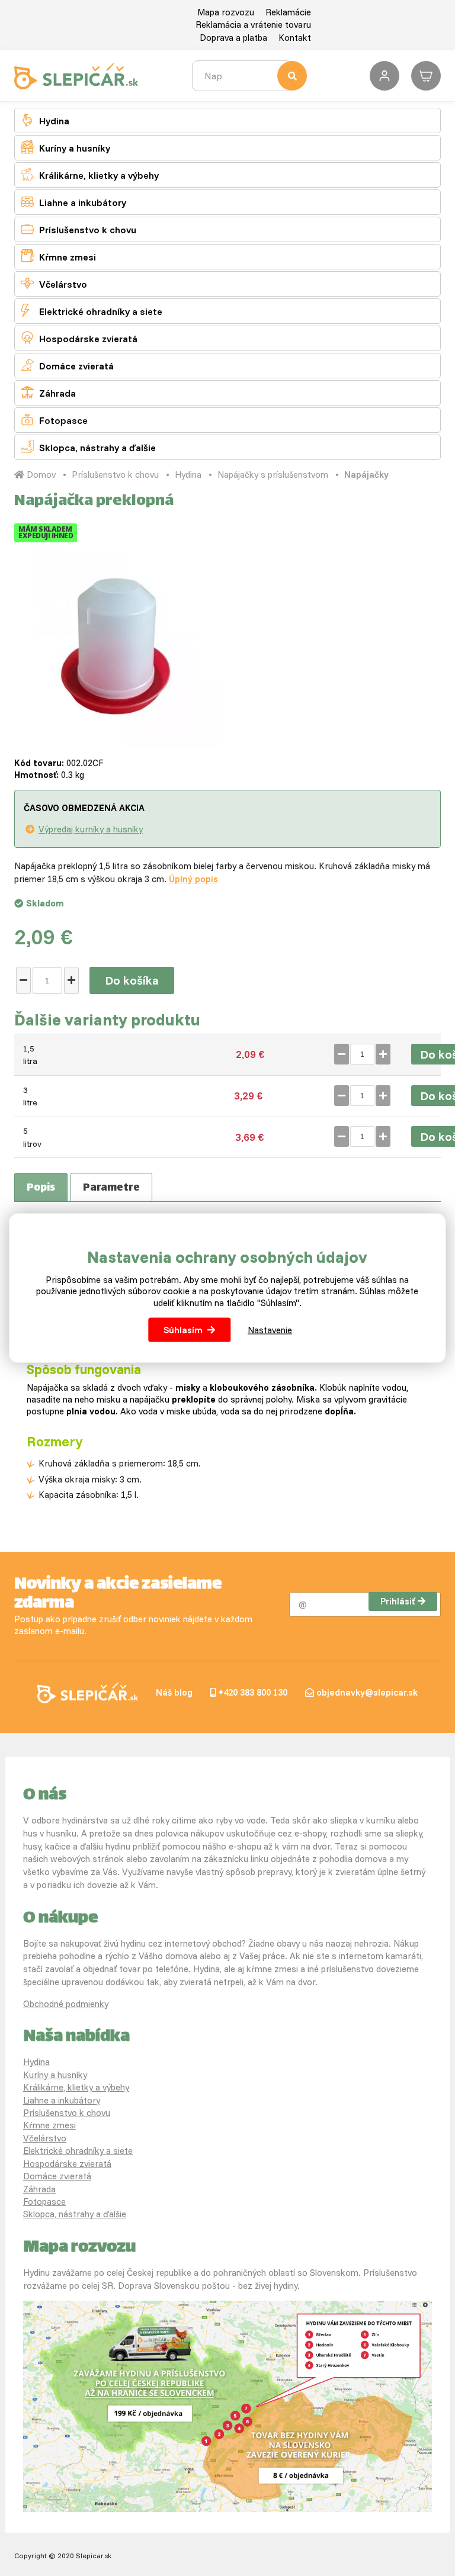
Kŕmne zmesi (58, 256)
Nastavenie (270, 1330)
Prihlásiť (398, 1601)
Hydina (45, 120)
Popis (41, 1188)
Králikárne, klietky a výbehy (90, 174)
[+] (71, 980)
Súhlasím (183, 1330)
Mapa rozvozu (226, 12)
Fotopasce (54, 419)
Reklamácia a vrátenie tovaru (253, 25)
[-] (23, 980)
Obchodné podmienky (66, 2004)
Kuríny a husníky (65, 147)
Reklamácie (288, 12)
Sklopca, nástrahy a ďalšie (88, 447)
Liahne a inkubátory (73, 202)
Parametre (111, 1188)
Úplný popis (193, 879)
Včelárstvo (54, 283)
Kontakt (295, 38)
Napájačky (366, 475)
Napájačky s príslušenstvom (273, 475)
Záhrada (48, 392)
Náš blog (174, 1692)
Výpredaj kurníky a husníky (91, 829)
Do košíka (132, 980)
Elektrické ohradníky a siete (92, 311)
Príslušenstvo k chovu (78, 229)
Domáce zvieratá (67, 365)
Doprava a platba (233, 38)
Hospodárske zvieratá (79, 338)
